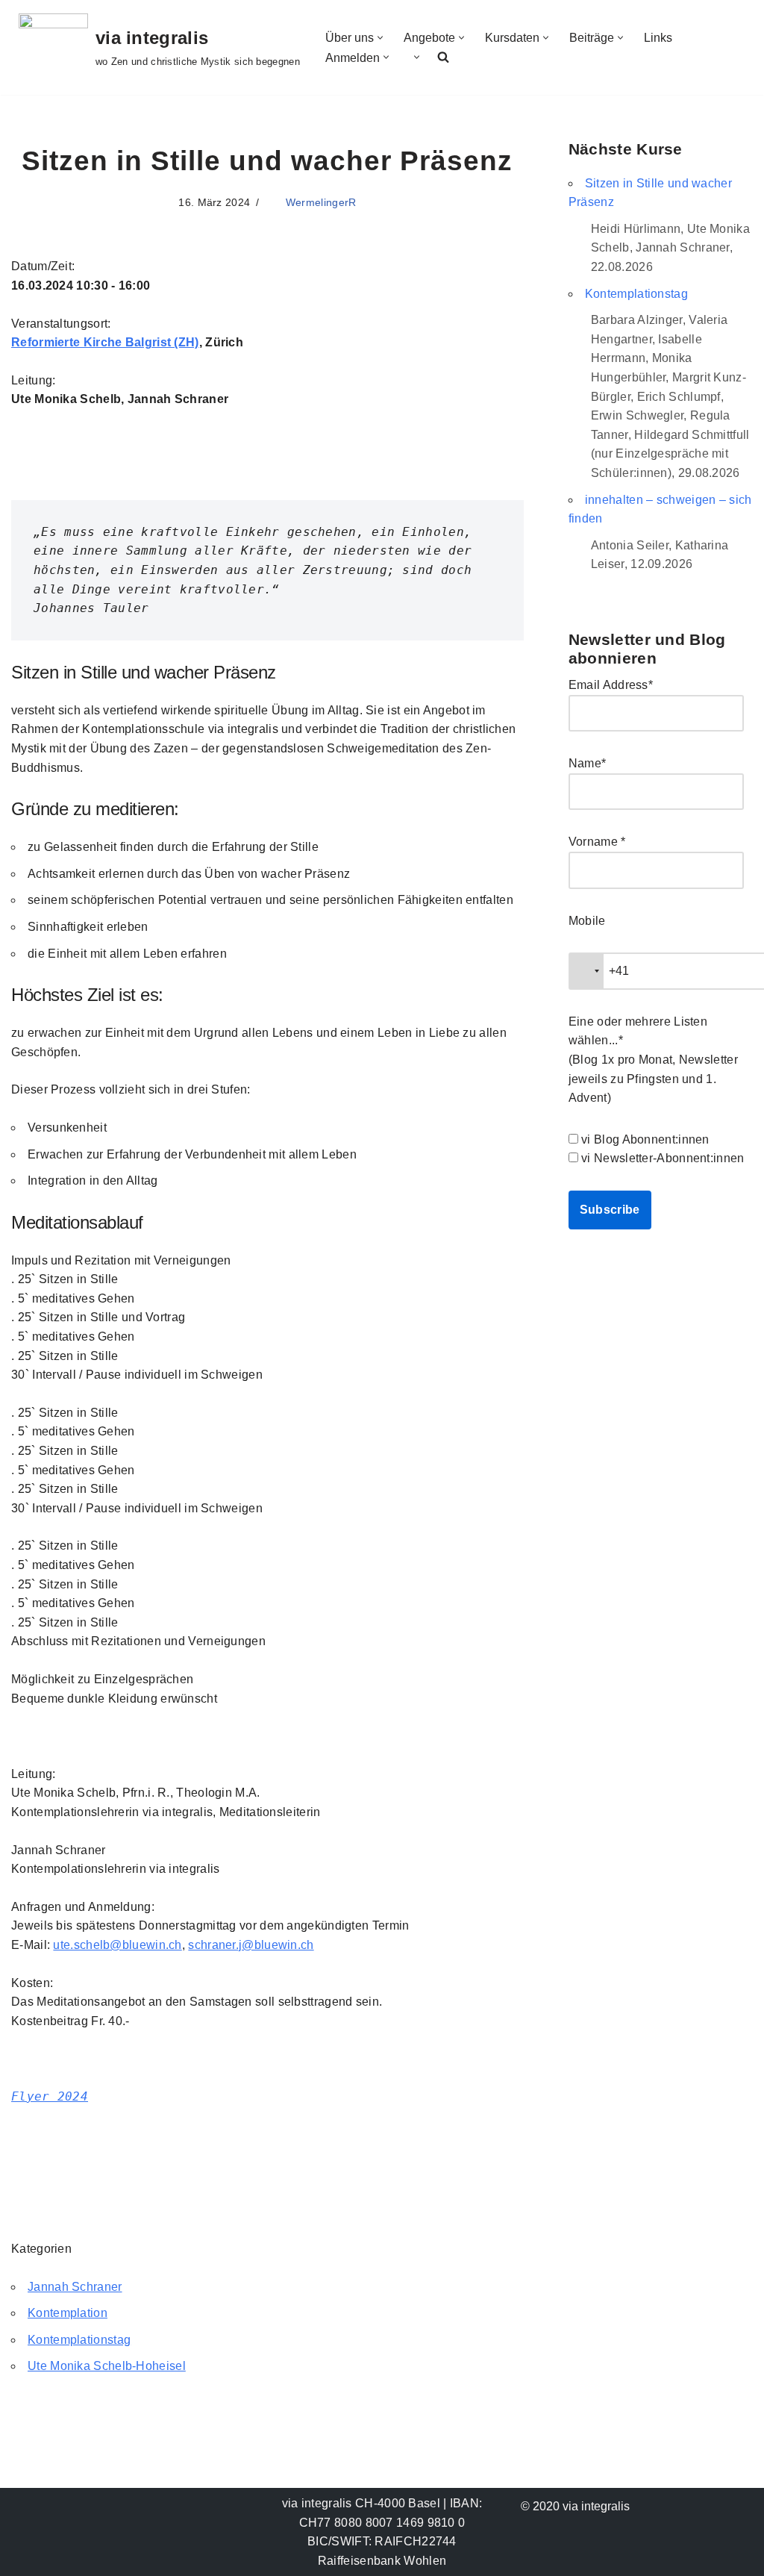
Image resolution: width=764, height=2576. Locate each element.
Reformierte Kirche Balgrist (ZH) (105, 342)
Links (658, 38)
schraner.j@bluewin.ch (251, 1945)
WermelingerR (321, 202)
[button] (380, 38)
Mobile (587, 921)
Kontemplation (68, 2313)
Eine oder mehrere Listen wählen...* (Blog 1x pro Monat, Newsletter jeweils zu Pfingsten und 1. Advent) (653, 1060)
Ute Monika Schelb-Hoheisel (107, 2366)
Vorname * (597, 842)
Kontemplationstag (79, 2340)
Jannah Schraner (75, 2287)
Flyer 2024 (50, 2096)
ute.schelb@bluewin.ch (117, 1945)
